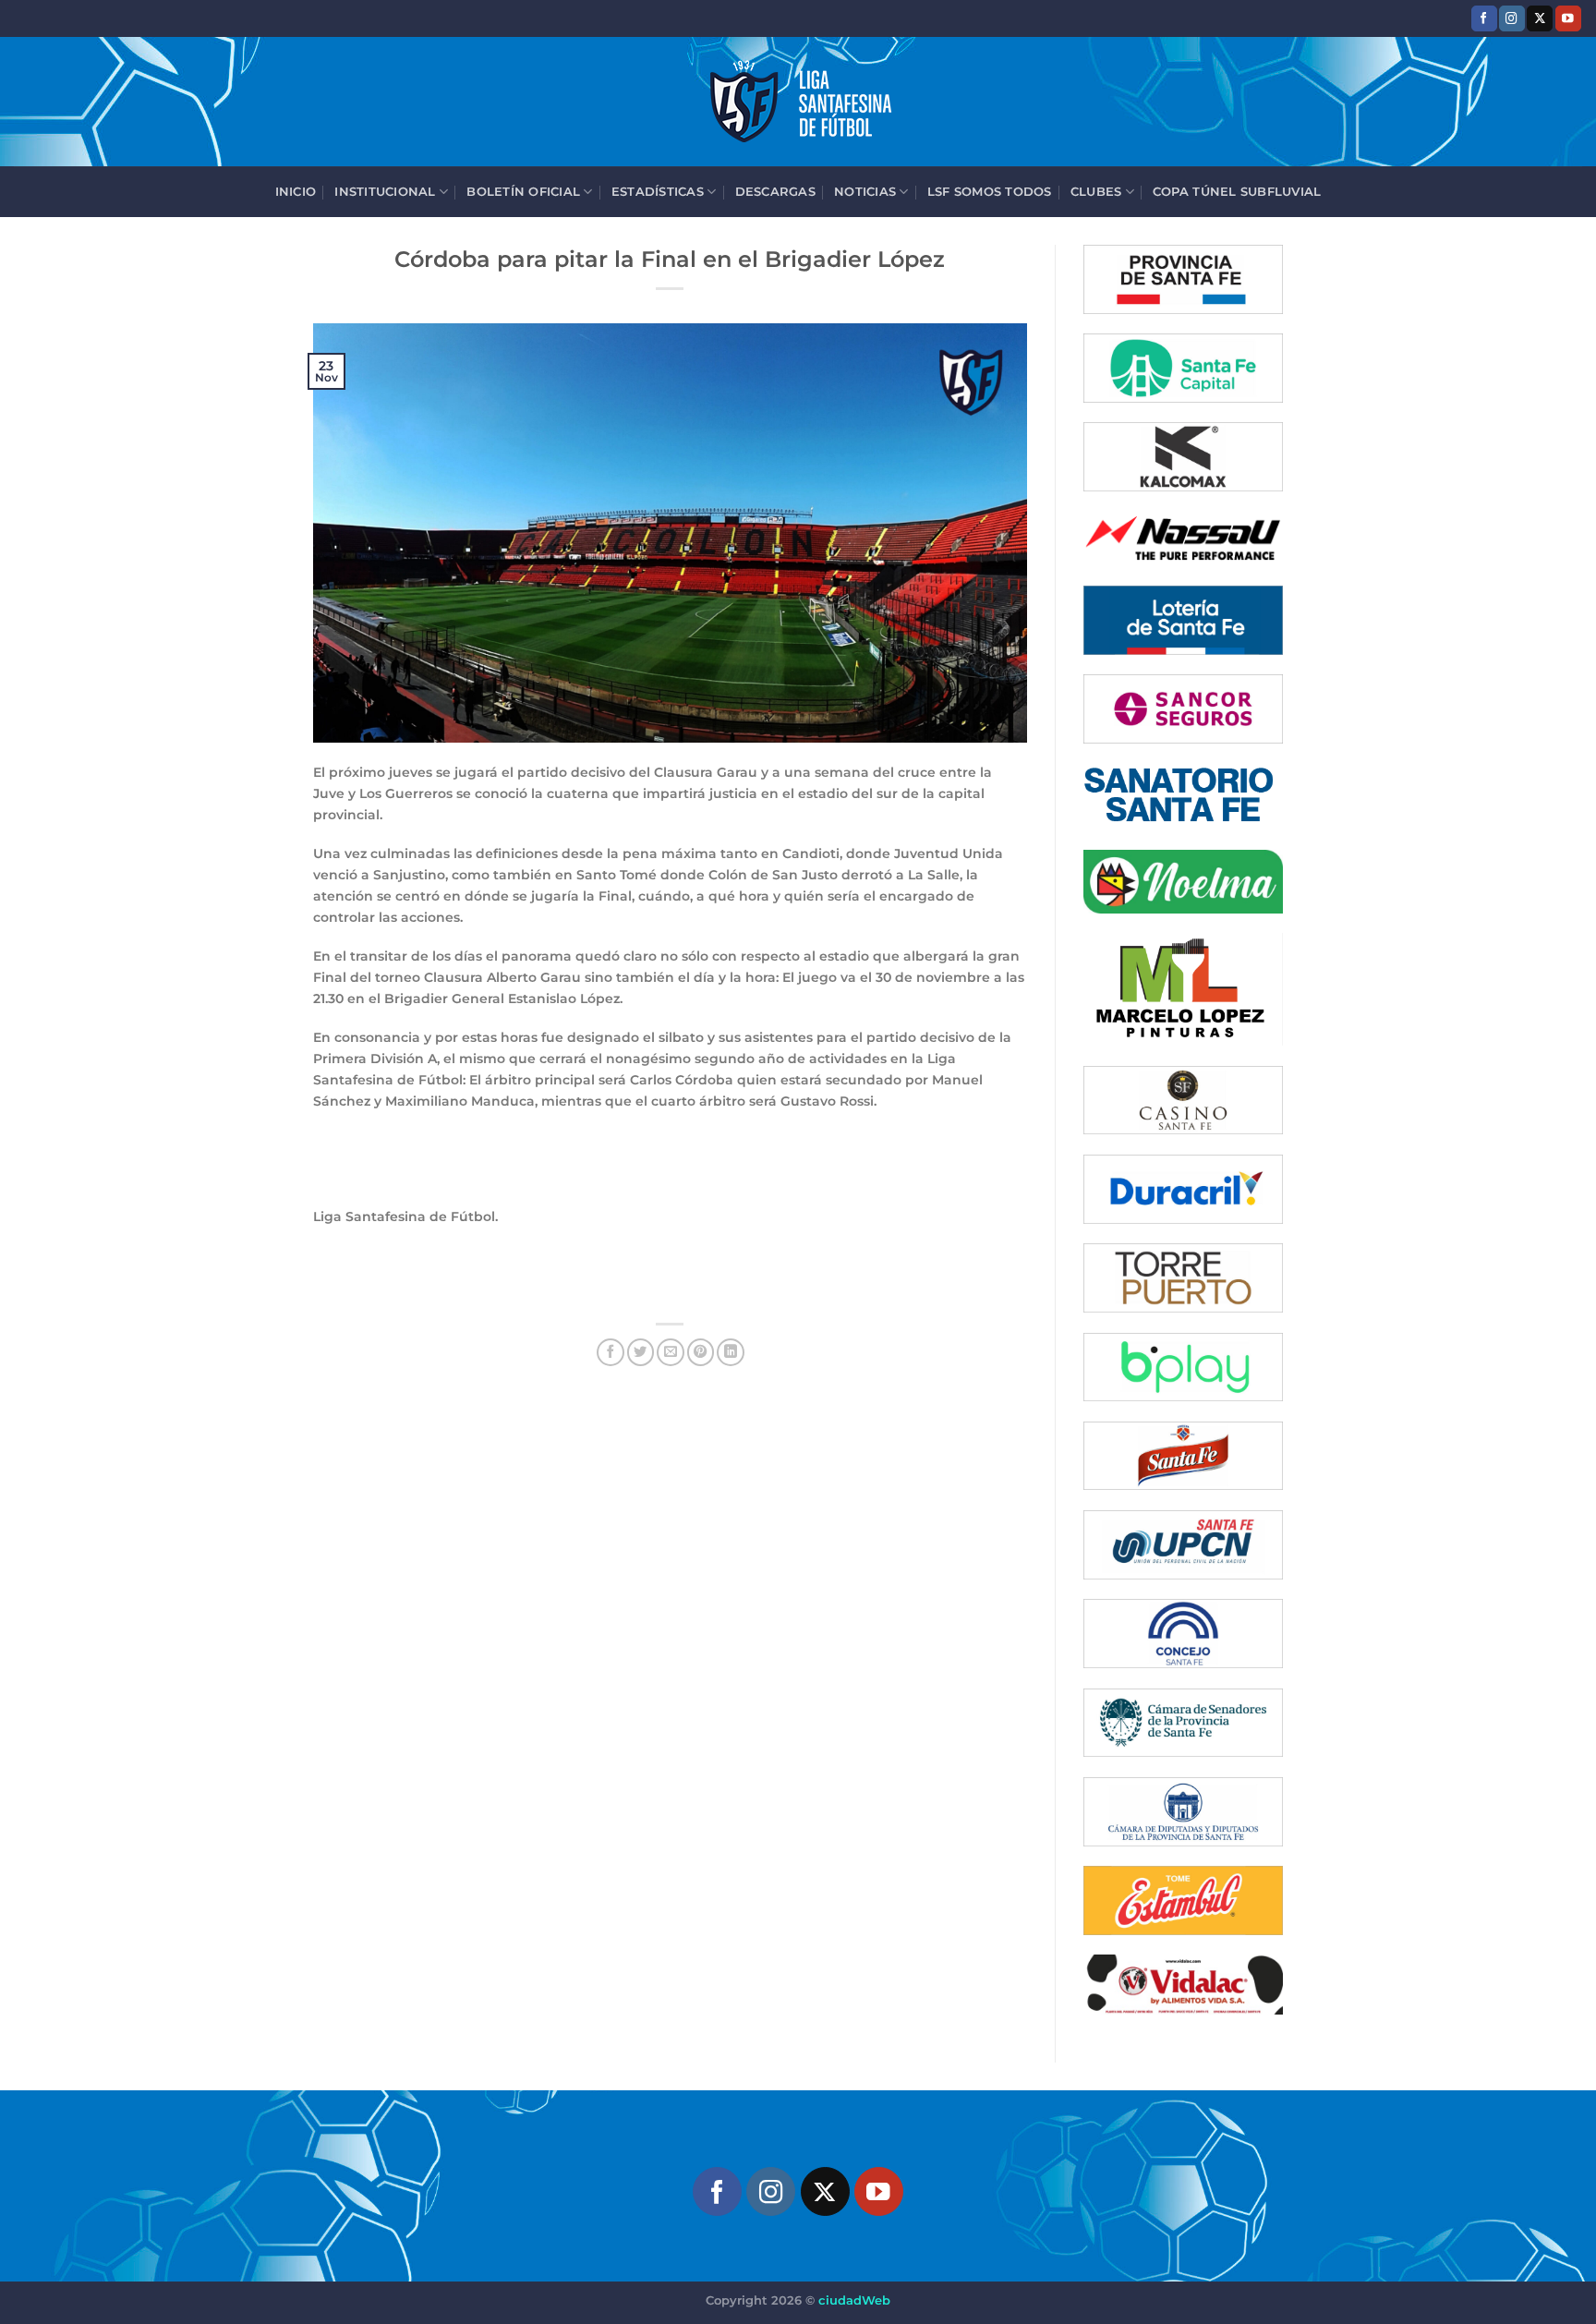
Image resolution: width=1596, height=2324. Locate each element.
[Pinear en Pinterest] (701, 1352)
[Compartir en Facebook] (611, 1352)
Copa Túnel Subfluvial (1237, 191)
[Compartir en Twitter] (641, 1352)
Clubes (1096, 191)
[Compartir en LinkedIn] (731, 1352)
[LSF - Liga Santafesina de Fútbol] (798, 102)
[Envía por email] (671, 1352)
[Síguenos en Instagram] (1512, 18)
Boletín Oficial (523, 191)
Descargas (775, 191)
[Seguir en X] (1540, 18)
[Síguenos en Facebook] (1484, 18)
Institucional (385, 191)
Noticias (865, 191)
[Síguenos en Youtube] (1568, 18)
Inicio (296, 191)
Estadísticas (658, 191)
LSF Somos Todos (990, 191)
